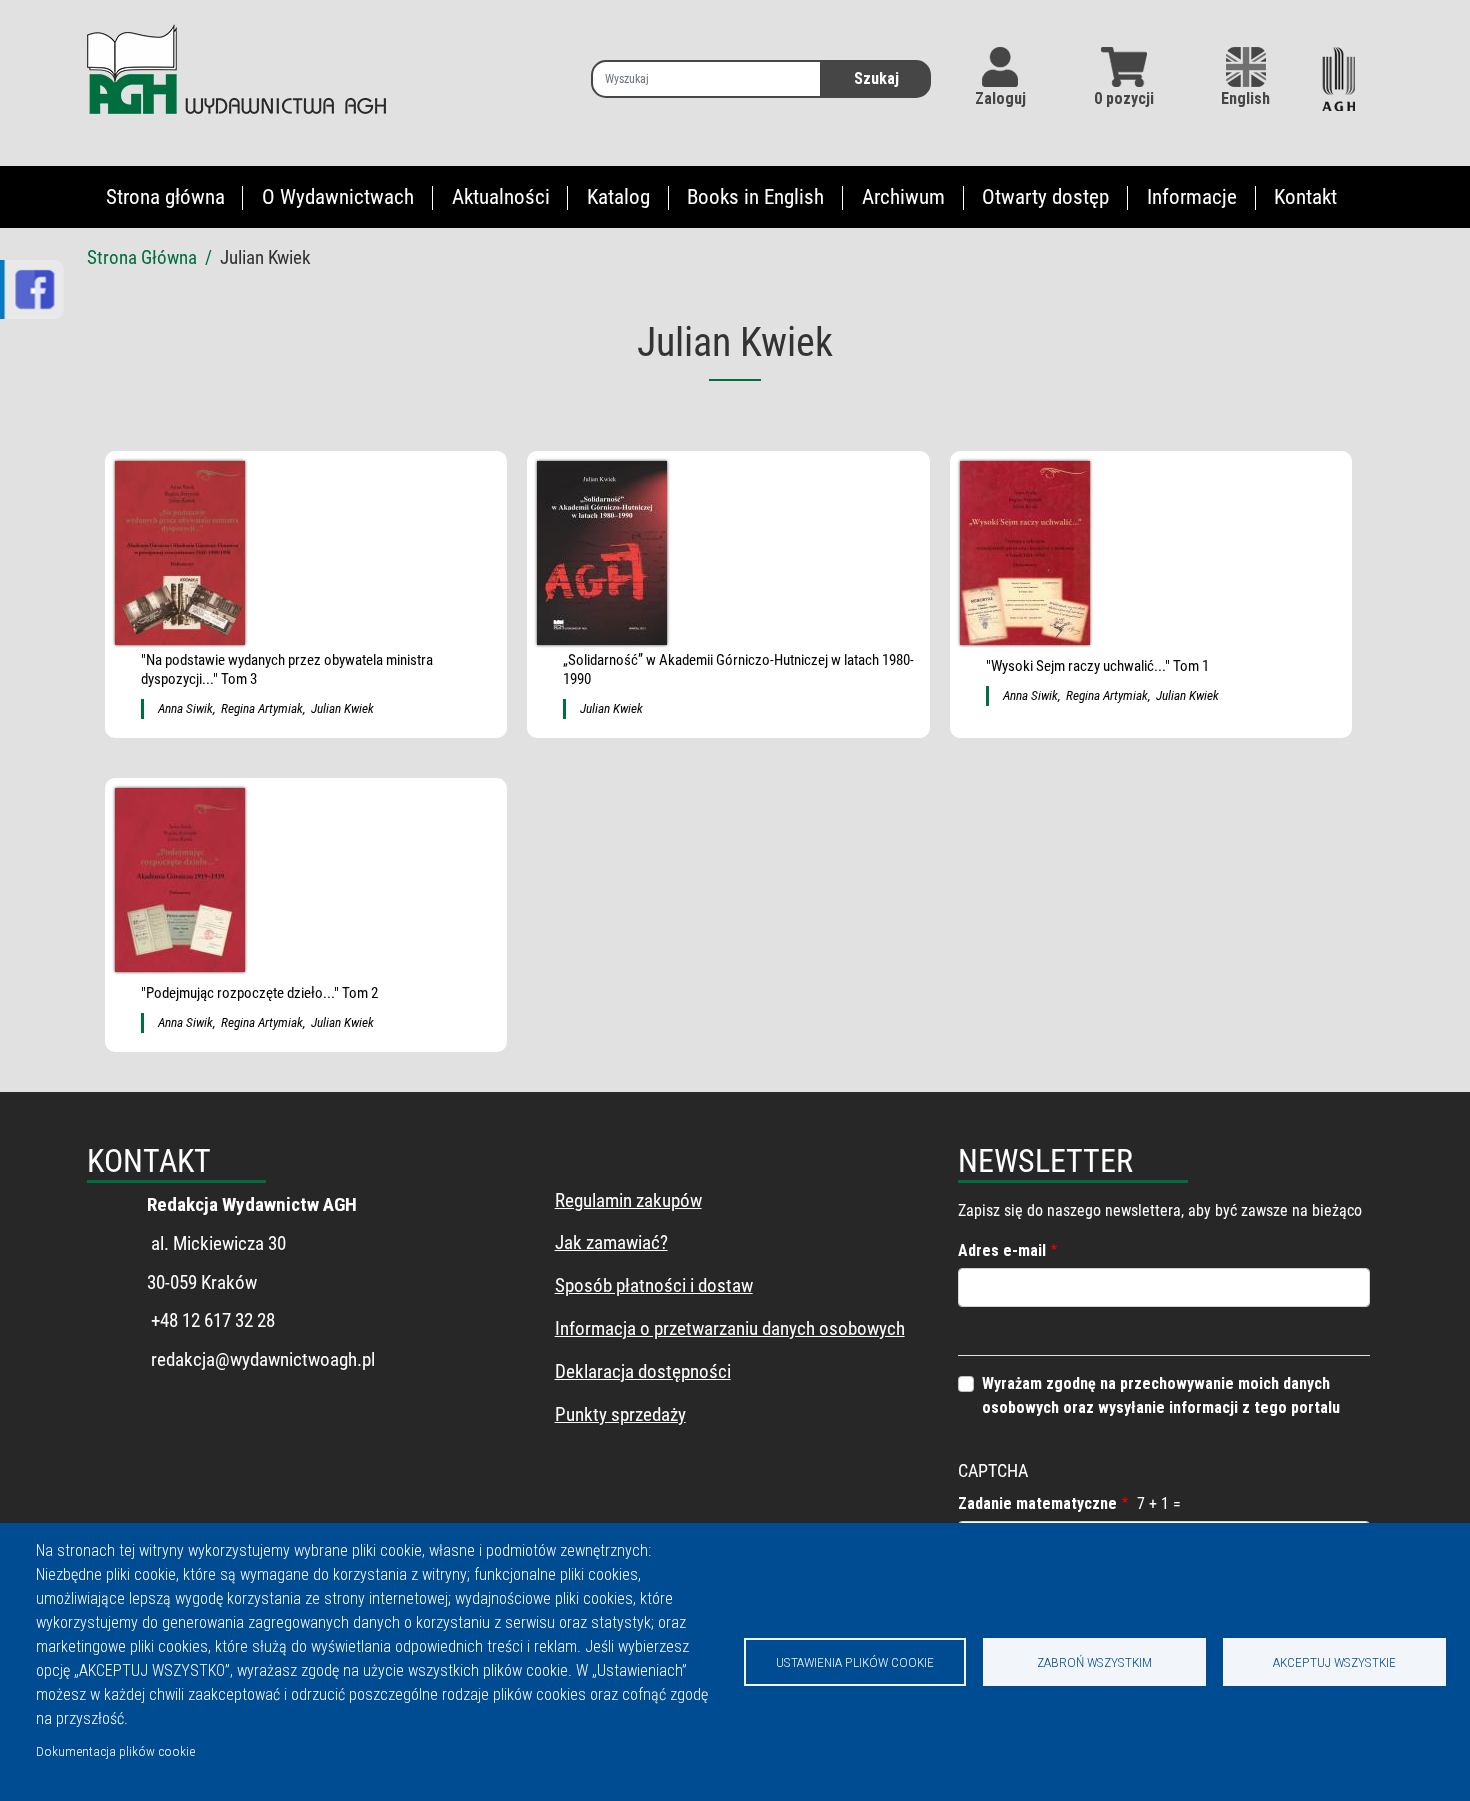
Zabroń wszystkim (1094, 1662)
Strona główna (165, 197)
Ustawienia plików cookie (855, 1662)
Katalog (618, 197)
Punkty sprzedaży (620, 1414)
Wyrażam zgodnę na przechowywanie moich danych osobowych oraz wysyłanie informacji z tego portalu (1161, 1395)
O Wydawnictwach (338, 197)
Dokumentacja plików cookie (115, 1751)
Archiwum (903, 197)
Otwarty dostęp (1045, 197)
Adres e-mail (1002, 1250)
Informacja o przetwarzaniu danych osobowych (730, 1328)
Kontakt (1305, 197)
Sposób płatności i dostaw (654, 1285)
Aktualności (501, 197)
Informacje (1192, 197)
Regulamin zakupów (628, 1200)
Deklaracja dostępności (643, 1371)
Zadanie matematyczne (1037, 1503)
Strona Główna (142, 257)
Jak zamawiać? (611, 1242)
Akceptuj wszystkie (1334, 1662)
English (1245, 98)
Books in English (755, 197)
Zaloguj (1000, 98)
